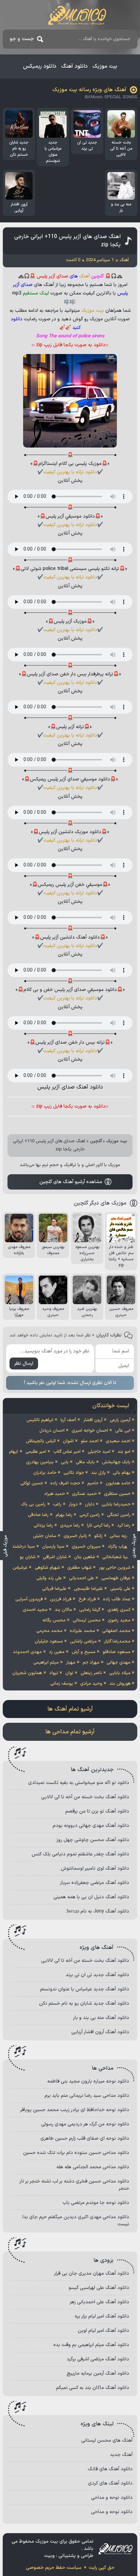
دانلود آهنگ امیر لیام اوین (103, 2331)
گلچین (96, 1141)
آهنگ (84, 276)
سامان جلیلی (45, 1536)
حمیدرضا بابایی (116, 1504)
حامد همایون (118, 1483)
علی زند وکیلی (49, 1578)
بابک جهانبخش (116, 1462)
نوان (69, 1673)
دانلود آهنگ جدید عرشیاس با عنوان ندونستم (85, 1989)
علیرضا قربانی (54, 1589)
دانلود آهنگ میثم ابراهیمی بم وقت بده (91, 2345)
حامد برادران (45, 1473)
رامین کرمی (90, 1515)
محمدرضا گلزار (117, 1641)
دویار (73, 1504)
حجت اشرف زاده (65, 1483)
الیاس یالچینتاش (41, 1441)
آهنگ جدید (121, 2455)
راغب (57, 1504)
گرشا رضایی (90, 1610)
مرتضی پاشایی (83, 1641)
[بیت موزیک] (77, 15)
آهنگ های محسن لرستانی (107, 2440)
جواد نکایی (74, 1473)
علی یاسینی (120, 1589)
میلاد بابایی (120, 1673)
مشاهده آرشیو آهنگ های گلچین (71, 1182)
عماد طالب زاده (117, 1599)
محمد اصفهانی (116, 1631)
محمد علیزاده (82, 1631)
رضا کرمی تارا (99, 1526)
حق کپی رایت (102, 2568)
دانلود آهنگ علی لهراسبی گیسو (99, 2288)
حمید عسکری (84, 1494)
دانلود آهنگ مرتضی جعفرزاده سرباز (95, 1883)
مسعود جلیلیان (49, 1641)
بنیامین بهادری (40, 1462)
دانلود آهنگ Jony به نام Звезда (98, 1911)
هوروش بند (120, 1684)
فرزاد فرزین (61, 1599)
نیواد (54, 1673)
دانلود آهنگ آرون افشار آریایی (100, 2032)
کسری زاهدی (119, 1610)
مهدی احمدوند (27, 1652)
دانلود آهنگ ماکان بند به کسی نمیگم (93, 2388)
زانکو (98, 1536)
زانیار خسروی (75, 1536)
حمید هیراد (55, 1494)
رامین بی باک (33, 1504)
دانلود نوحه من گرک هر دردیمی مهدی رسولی (85, 2124)
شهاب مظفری (80, 1568)
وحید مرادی (91, 1684)
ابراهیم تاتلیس (40, 1420)
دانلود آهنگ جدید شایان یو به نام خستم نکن (84, 2003)
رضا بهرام (64, 1515)
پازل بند (98, 1473)
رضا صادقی (38, 1515)
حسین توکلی (32, 1483)
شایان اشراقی (55, 1557)
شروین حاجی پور (115, 1568)
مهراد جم (91, 1663)
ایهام (14, 1452)
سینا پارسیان (53, 1547)
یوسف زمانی (62, 1684)
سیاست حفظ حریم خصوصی (54, 2568)
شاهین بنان (85, 1557)
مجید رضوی (119, 1620)
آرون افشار (93, 1420)
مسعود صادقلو (117, 1652)
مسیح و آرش (84, 1652)
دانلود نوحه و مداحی (112, 2498)
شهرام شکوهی (47, 1568)
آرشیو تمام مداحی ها (70, 1732)
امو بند (124, 1452)
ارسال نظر (24, 1363)
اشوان (68, 1441)
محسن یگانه (54, 1620)
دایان (90, 1504)
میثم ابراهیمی (46, 1663)
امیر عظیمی (36, 1452)
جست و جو (22, 39)
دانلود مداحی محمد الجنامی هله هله (93, 2167)
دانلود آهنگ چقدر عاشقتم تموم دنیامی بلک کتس (80, 1854)
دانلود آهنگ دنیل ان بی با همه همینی (91, 1897)
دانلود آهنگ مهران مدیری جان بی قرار (92, 2274)
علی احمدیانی (82, 1578)
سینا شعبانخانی (116, 1557)
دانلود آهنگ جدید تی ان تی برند (97, 1975)
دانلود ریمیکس (40, 66)
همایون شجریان (27, 1673)
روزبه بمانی (120, 1536)
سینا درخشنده (22, 1547)
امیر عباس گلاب (67, 1452)
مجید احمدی (35, 1610)
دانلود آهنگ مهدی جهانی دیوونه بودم (91, 1826)
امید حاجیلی (99, 1452)
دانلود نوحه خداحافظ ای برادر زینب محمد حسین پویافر (75, 2110)
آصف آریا (68, 1420)
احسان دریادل (52, 1431)
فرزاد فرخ (87, 1599)
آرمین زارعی (120, 1420)
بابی (65, 1462)
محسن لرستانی (87, 1620)
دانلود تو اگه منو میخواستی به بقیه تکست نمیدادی (79, 1783)
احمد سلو (90, 1441)
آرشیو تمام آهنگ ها (70, 1709)
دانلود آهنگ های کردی (110, 2483)
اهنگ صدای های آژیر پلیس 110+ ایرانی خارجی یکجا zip (67, 241)
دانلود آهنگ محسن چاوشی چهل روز (93, 1840)
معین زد (57, 1652)
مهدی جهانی (119, 1663)
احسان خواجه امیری (90, 1431)
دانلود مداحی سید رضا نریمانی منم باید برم (87, 2096)
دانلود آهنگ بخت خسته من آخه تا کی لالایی (85, 1797)
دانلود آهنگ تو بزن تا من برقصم (97, 1811)
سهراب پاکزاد (119, 1547)
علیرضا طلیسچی (88, 1589)
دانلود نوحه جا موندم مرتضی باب (96, 2203)
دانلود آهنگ (74, 66)
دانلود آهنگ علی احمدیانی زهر (99, 2302)
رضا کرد (124, 1526)
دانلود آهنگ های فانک (110, 2469)
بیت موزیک (105, 66)
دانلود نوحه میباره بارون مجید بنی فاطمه (88, 2081)
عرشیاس (20, 1568)
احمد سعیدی (118, 1441)
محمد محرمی (49, 1631)
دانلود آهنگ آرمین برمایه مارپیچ (98, 2373)
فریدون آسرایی (29, 1599)
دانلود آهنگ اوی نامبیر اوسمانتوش (95, 1868)
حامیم (93, 1483)
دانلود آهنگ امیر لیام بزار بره (102, 2316)
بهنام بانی (122, 1473)
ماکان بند (63, 1610)
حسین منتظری (117, 1494)
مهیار (71, 1663)
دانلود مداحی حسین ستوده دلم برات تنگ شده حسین (76, 2153)
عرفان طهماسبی (116, 1578)
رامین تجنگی (119, 1515)
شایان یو (28, 1557)
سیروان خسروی (86, 1547)
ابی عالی (123, 1431)
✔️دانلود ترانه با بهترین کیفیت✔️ (70, 472)
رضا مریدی (70, 1526)
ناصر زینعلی (91, 1673)
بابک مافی (85, 1462)
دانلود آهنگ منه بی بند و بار (101, 2018)
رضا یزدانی (43, 1526)
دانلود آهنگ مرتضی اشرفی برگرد (98, 2359)
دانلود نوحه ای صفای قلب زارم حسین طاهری (85, 2139)
